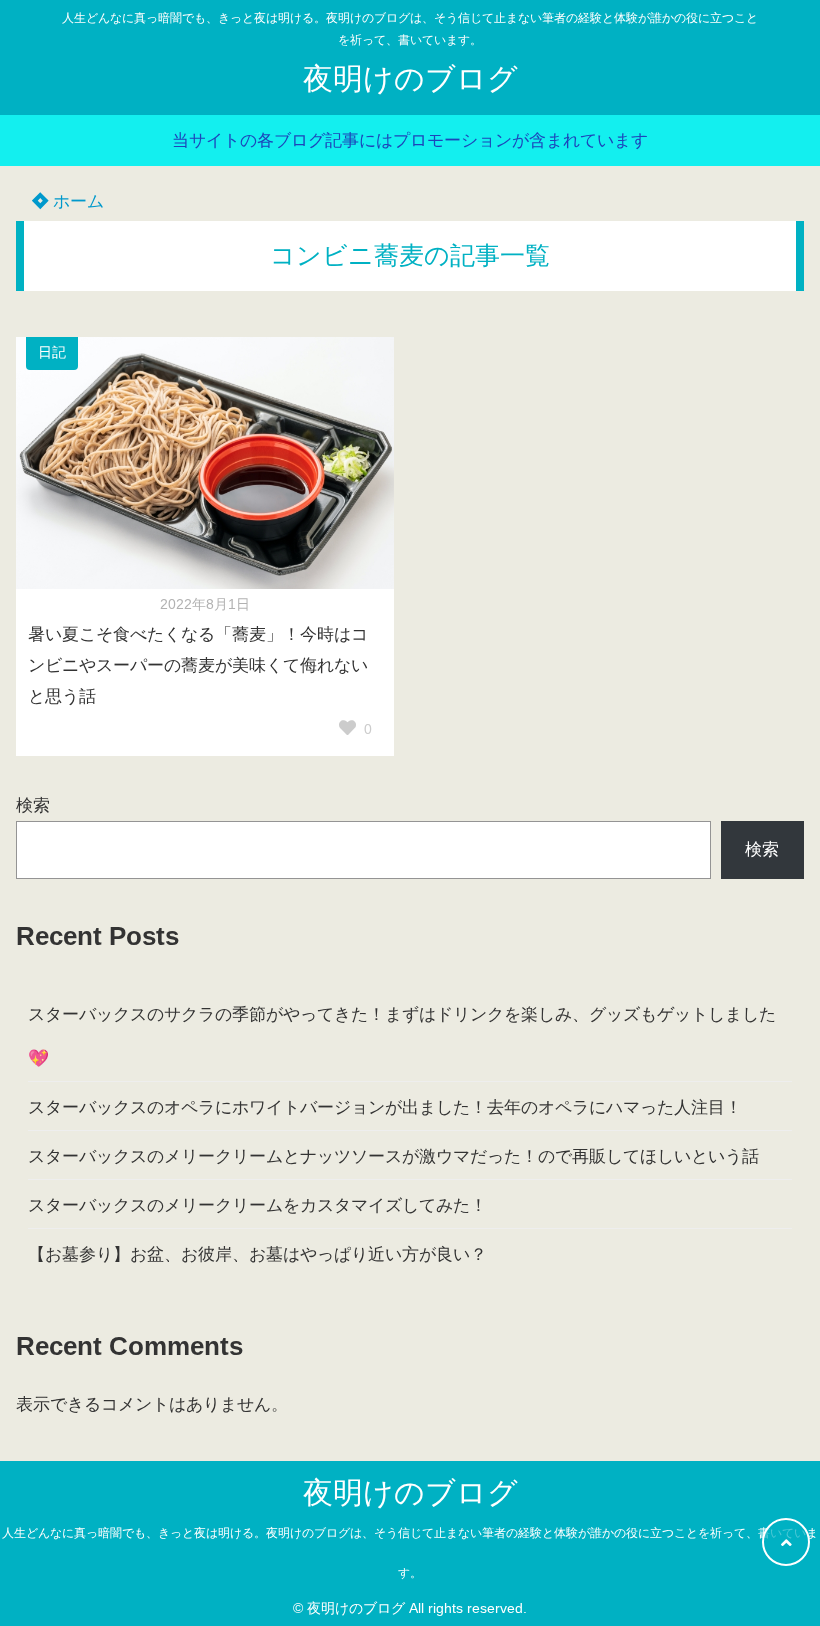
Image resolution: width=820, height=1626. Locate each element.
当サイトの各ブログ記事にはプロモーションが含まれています (410, 140)
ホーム (76, 201)
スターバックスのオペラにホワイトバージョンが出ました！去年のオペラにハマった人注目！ (385, 1107)
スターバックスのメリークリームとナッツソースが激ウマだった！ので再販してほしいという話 (393, 1156)
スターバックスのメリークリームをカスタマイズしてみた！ (257, 1205)
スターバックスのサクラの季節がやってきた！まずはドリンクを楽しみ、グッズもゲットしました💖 (402, 1036)
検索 (33, 805)
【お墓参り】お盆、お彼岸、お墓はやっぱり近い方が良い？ (257, 1254)
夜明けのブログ (410, 78)
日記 (52, 352)
